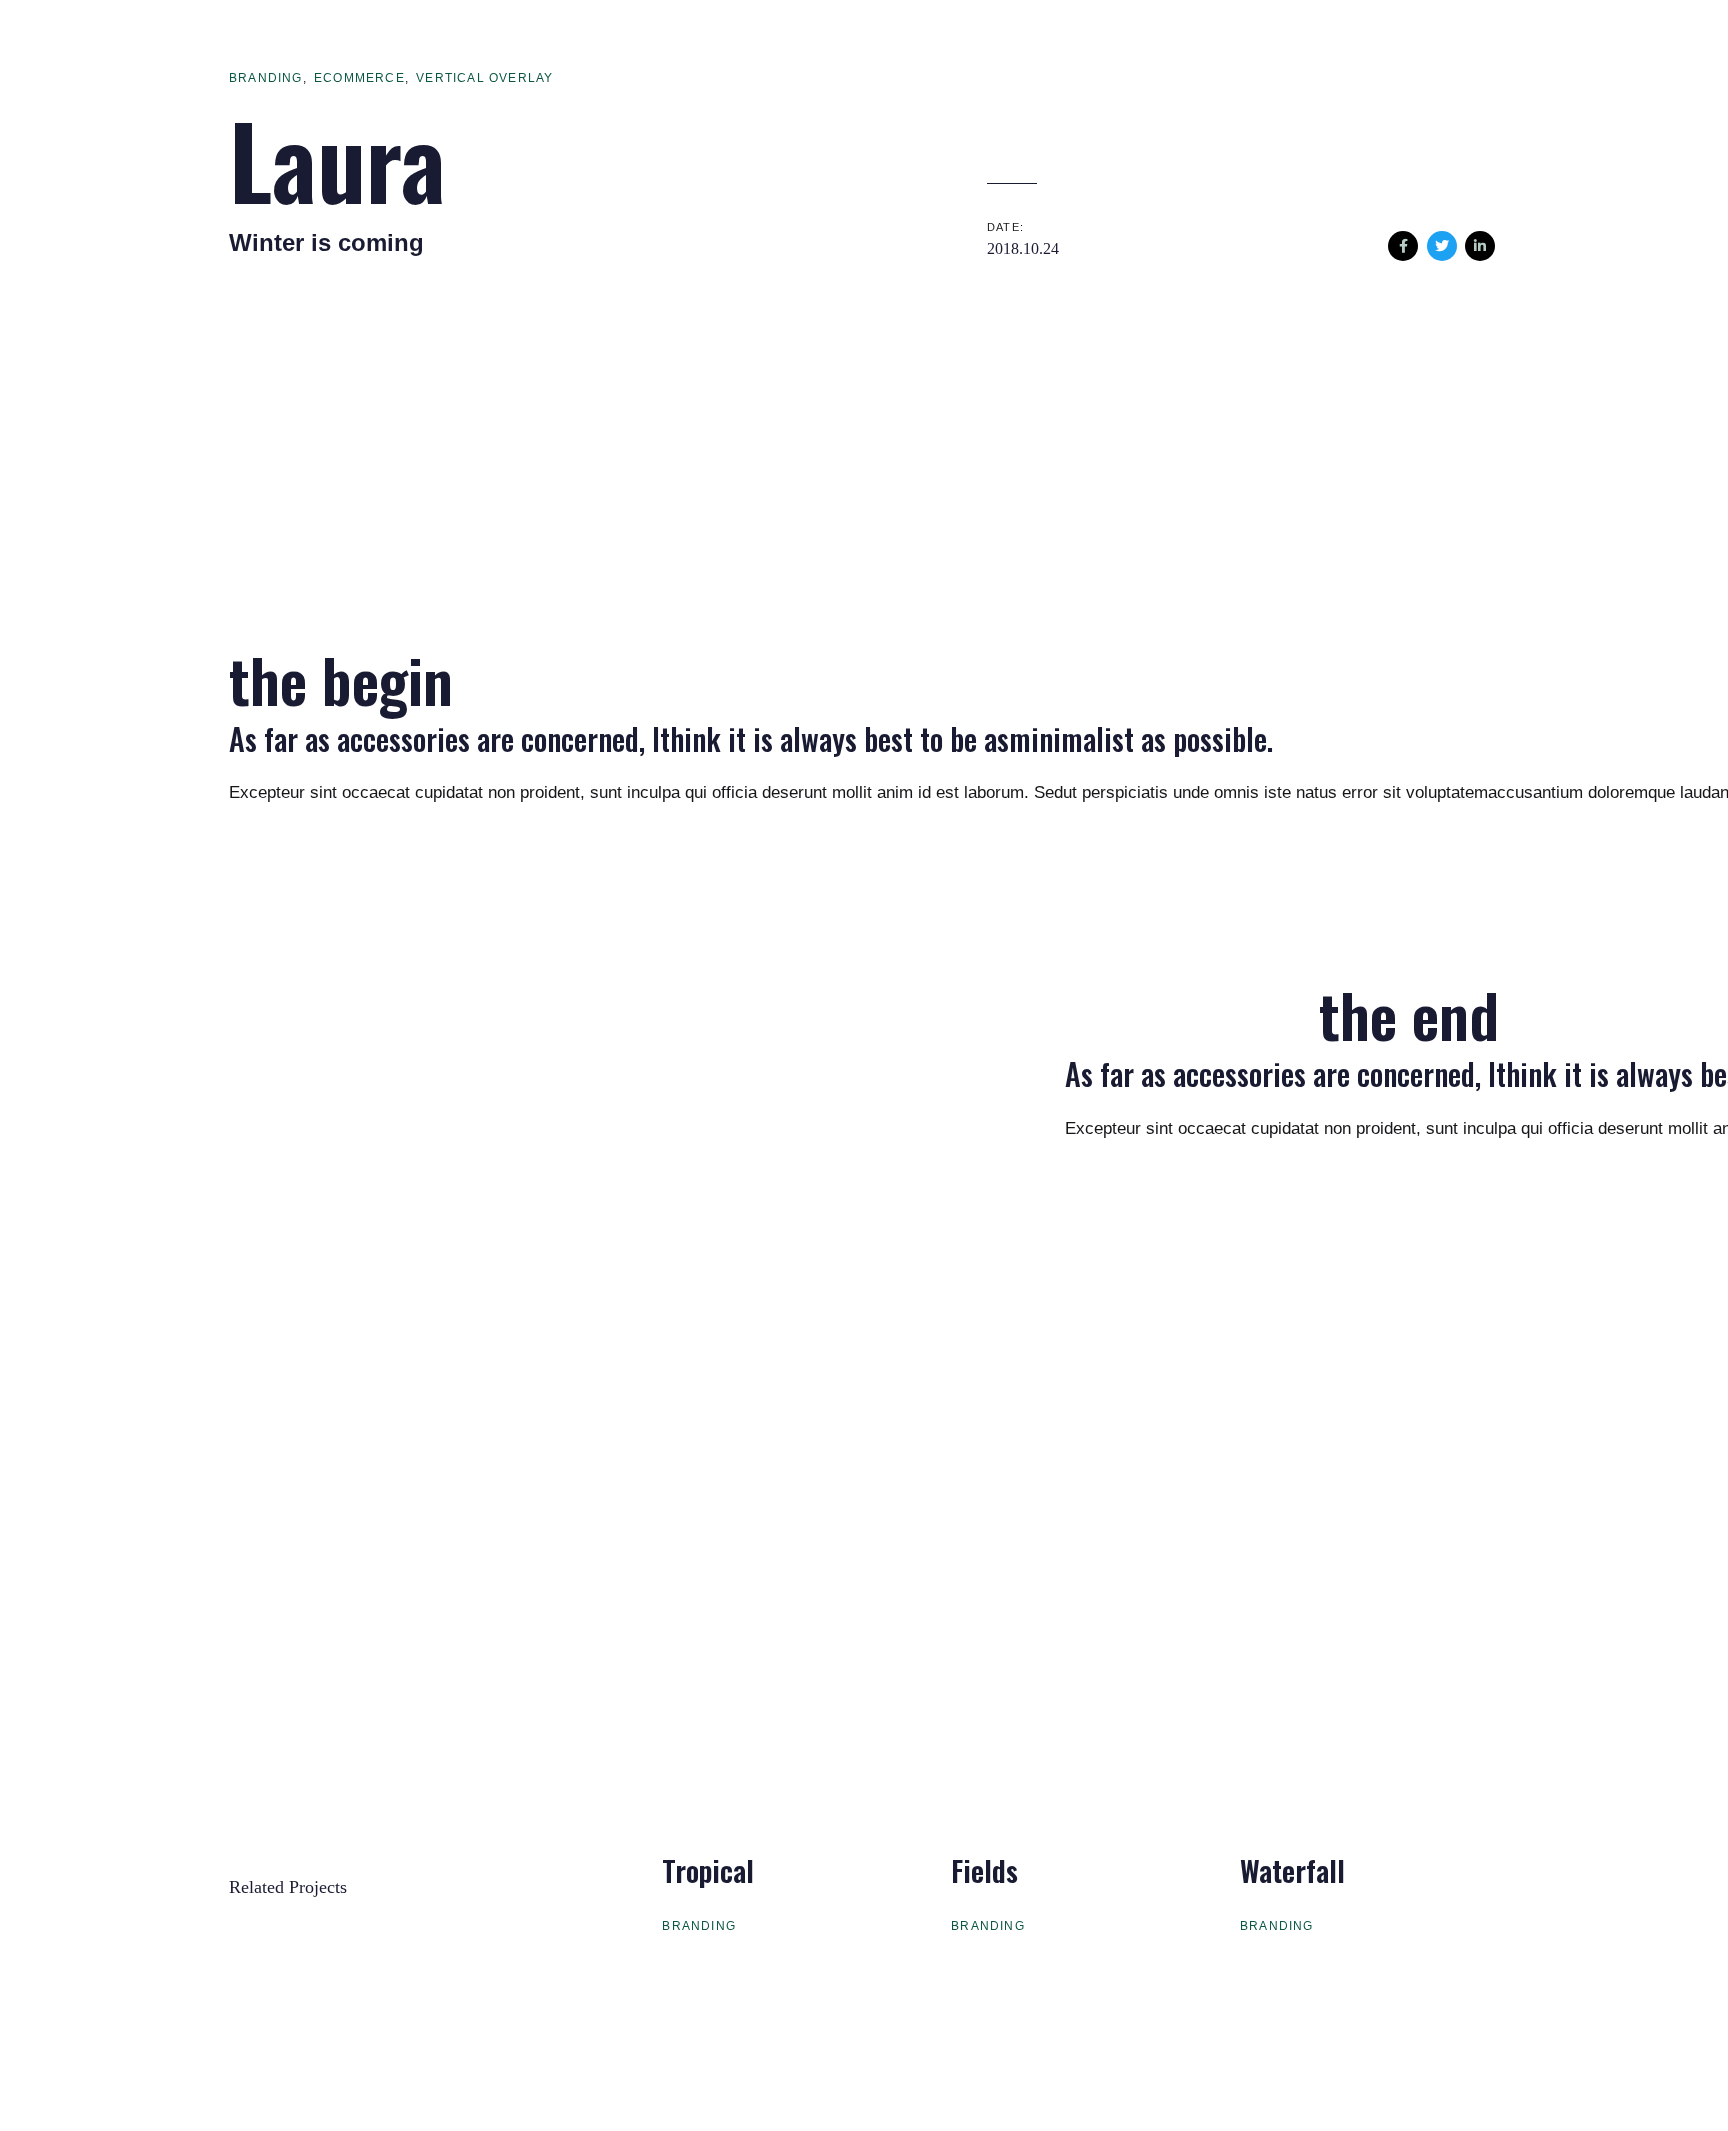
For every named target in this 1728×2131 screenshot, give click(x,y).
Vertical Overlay (484, 78)
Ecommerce (359, 78)
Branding (266, 78)
